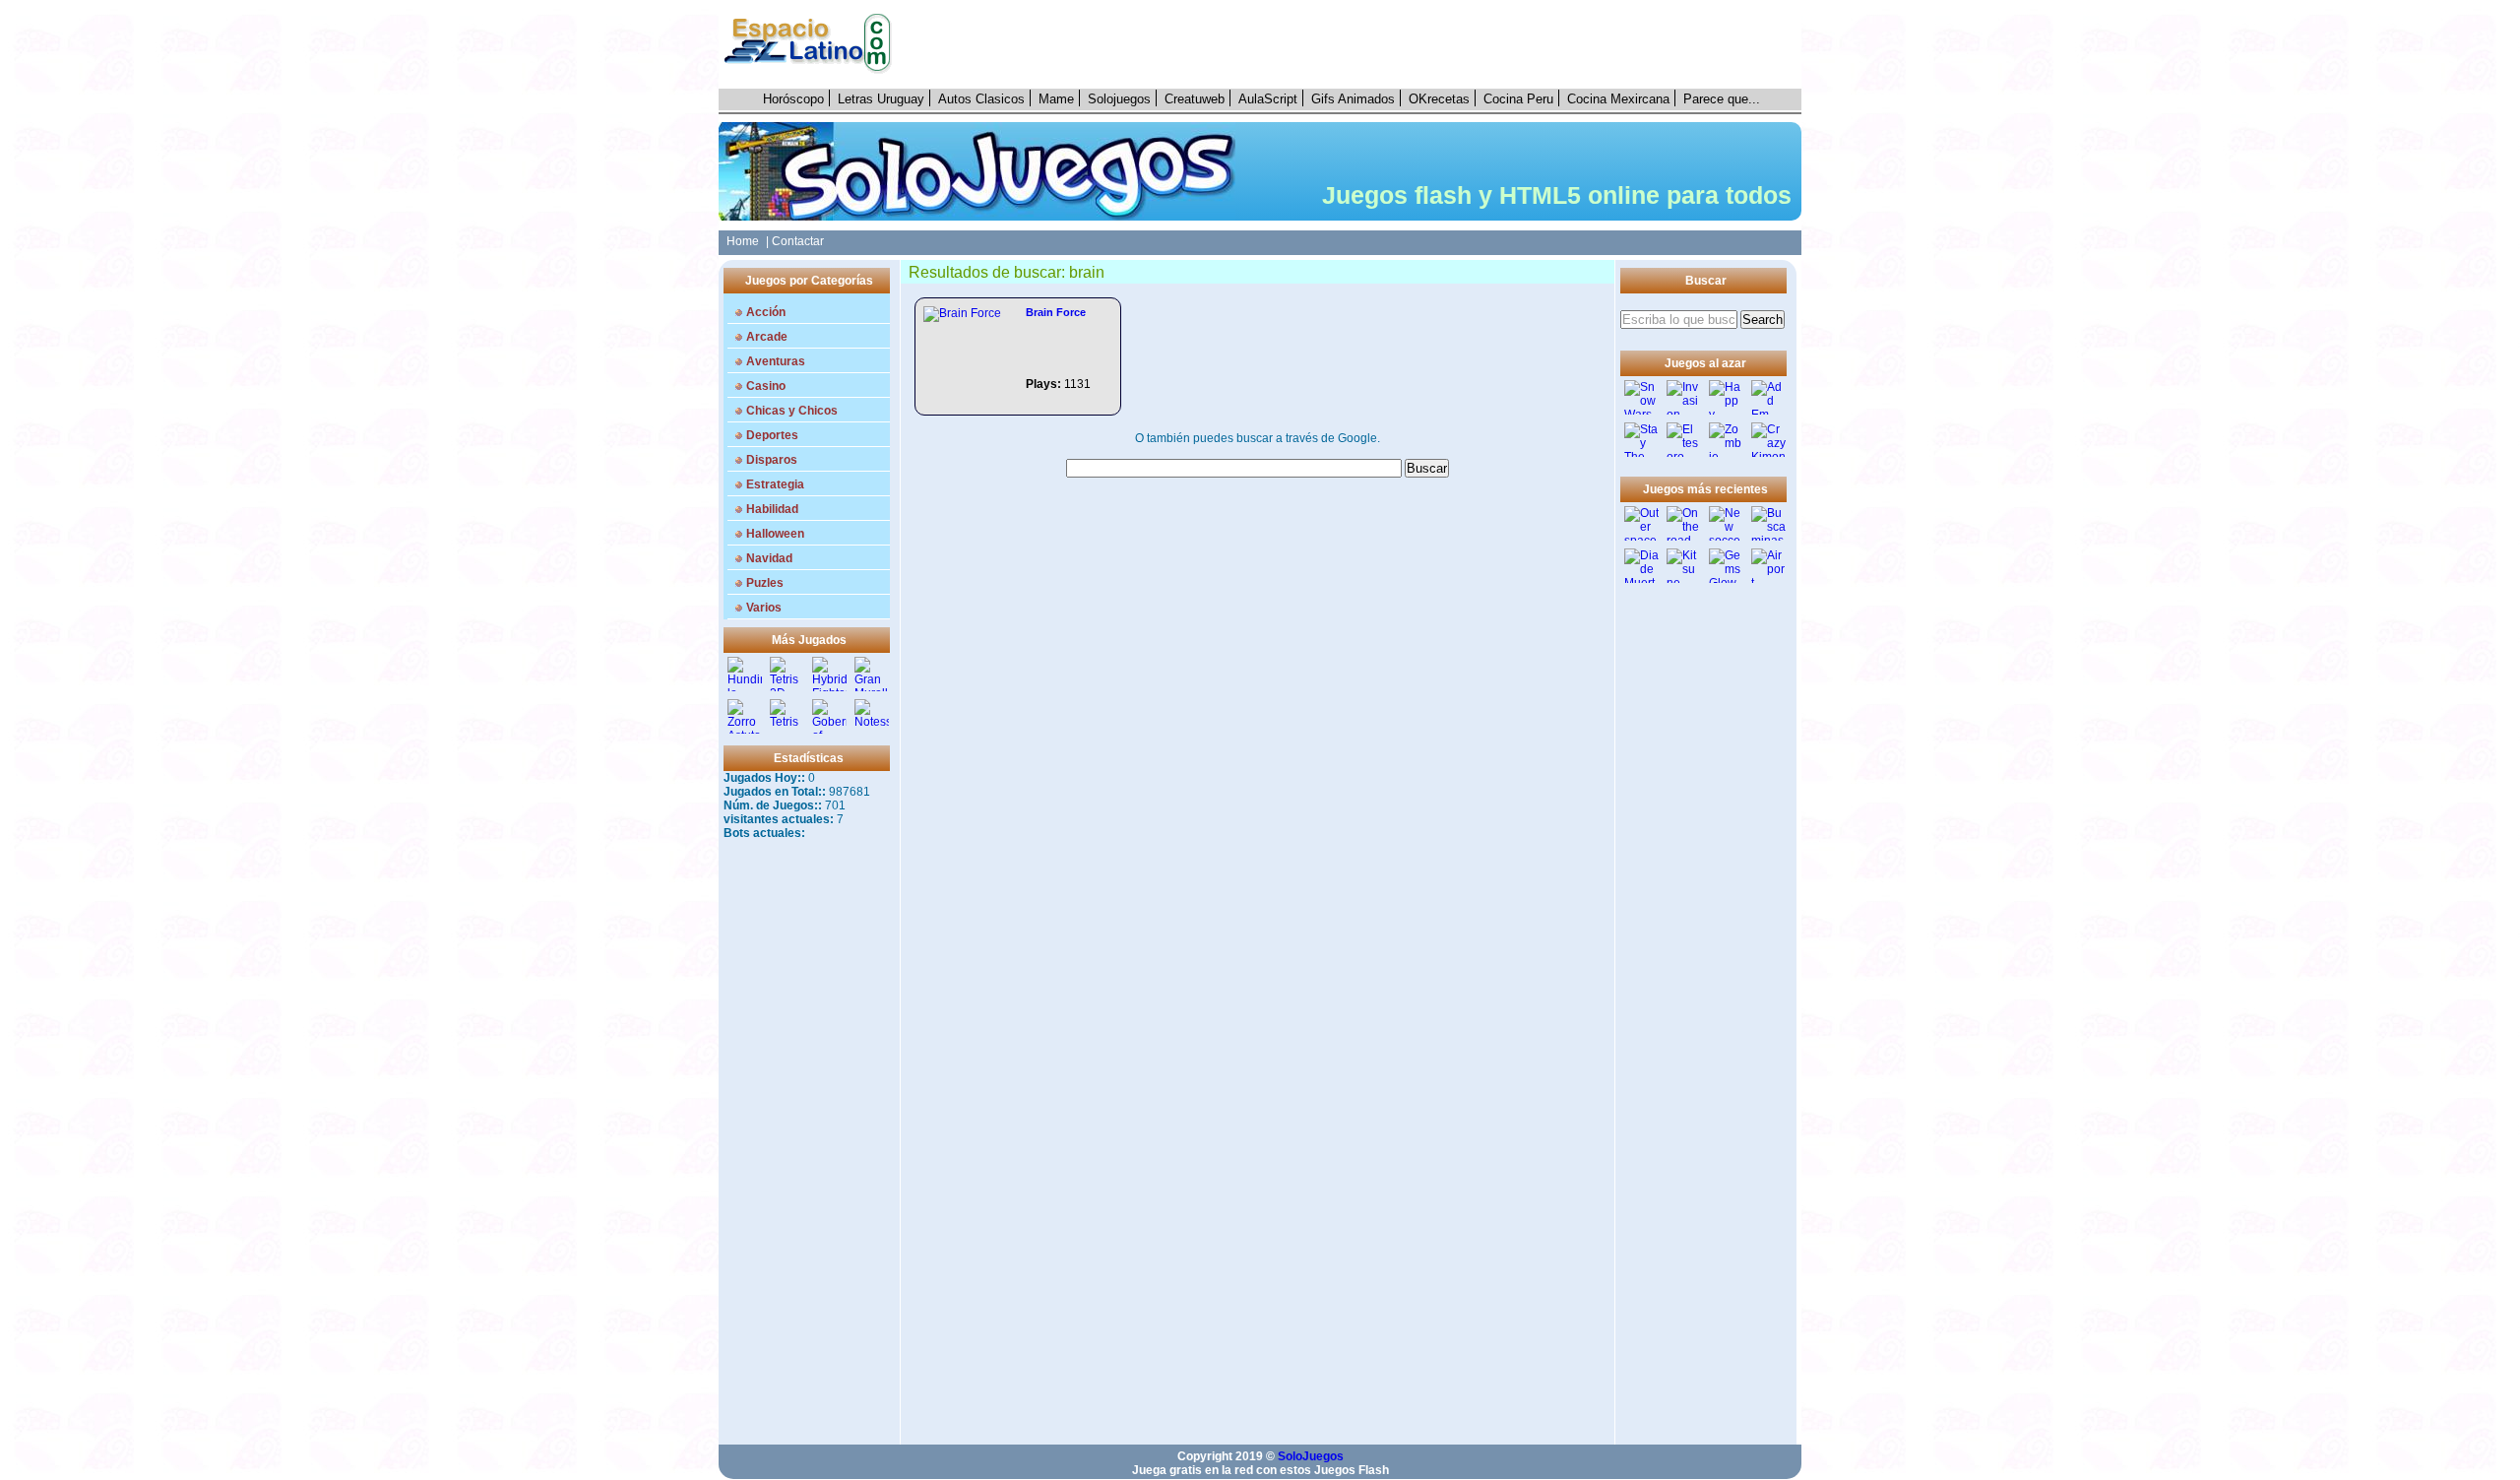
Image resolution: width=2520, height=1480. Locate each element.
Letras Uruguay (881, 99)
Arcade (767, 337)
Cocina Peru (1518, 99)
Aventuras (776, 361)
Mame (1056, 99)
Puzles (765, 583)
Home (740, 241)
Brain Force (1056, 312)
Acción (766, 312)
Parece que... (1722, 99)
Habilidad (772, 509)
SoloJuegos (1311, 1456)
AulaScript (1268, 99)
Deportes (772, 435)
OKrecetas (1439, 99)
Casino (766, 386)
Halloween (775, 534)
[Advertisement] (1357, 44)
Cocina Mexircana (1618, 99)
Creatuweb (1195, 99)
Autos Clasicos (981, 99)
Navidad (769, 558)
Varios (764, 608)
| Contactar (795, 241)
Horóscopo (793, 99)
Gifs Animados (1353, 99)
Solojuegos (1119, 99)
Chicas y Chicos (792, 411)
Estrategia (775, 484)
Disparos (772, 460)
